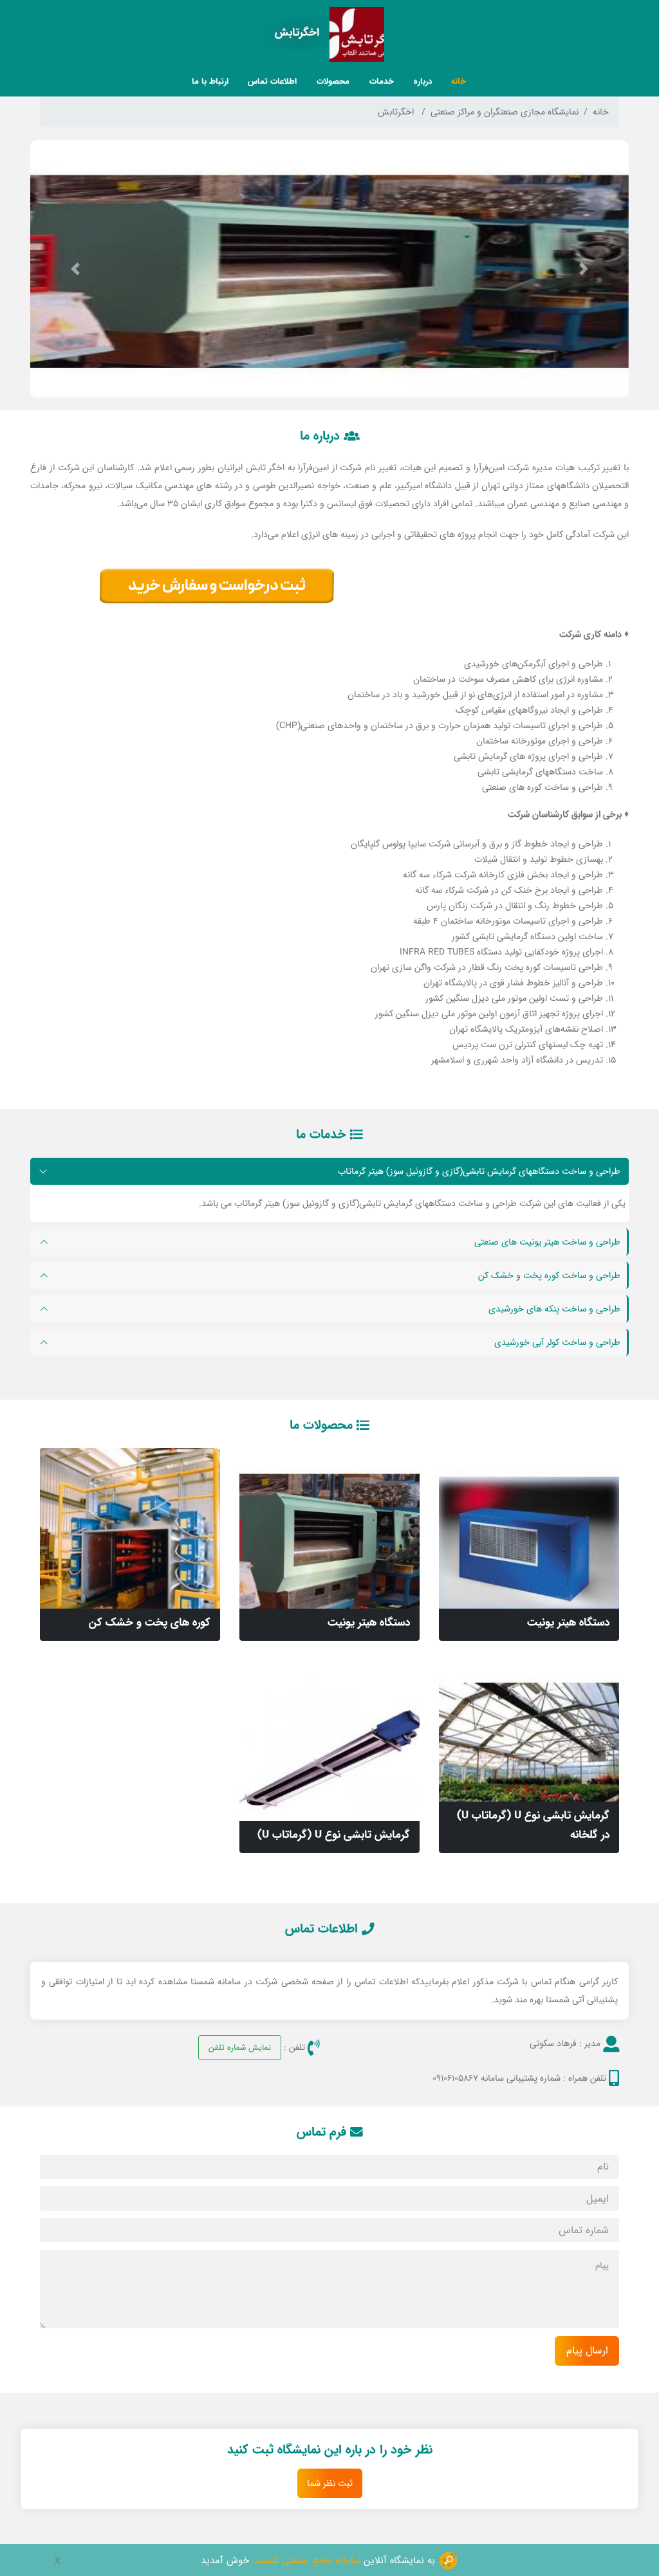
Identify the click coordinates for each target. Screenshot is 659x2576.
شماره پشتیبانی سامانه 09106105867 (497, 2078)
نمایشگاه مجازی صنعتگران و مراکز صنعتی (505, 112)
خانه (459, 81)
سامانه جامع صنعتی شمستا (306, 2560)
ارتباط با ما (210, 81)
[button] (584, 269)
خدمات (382, 81)
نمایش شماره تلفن (240, 2047)
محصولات (333, 81)
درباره (423, 81)
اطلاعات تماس (272, 81)
